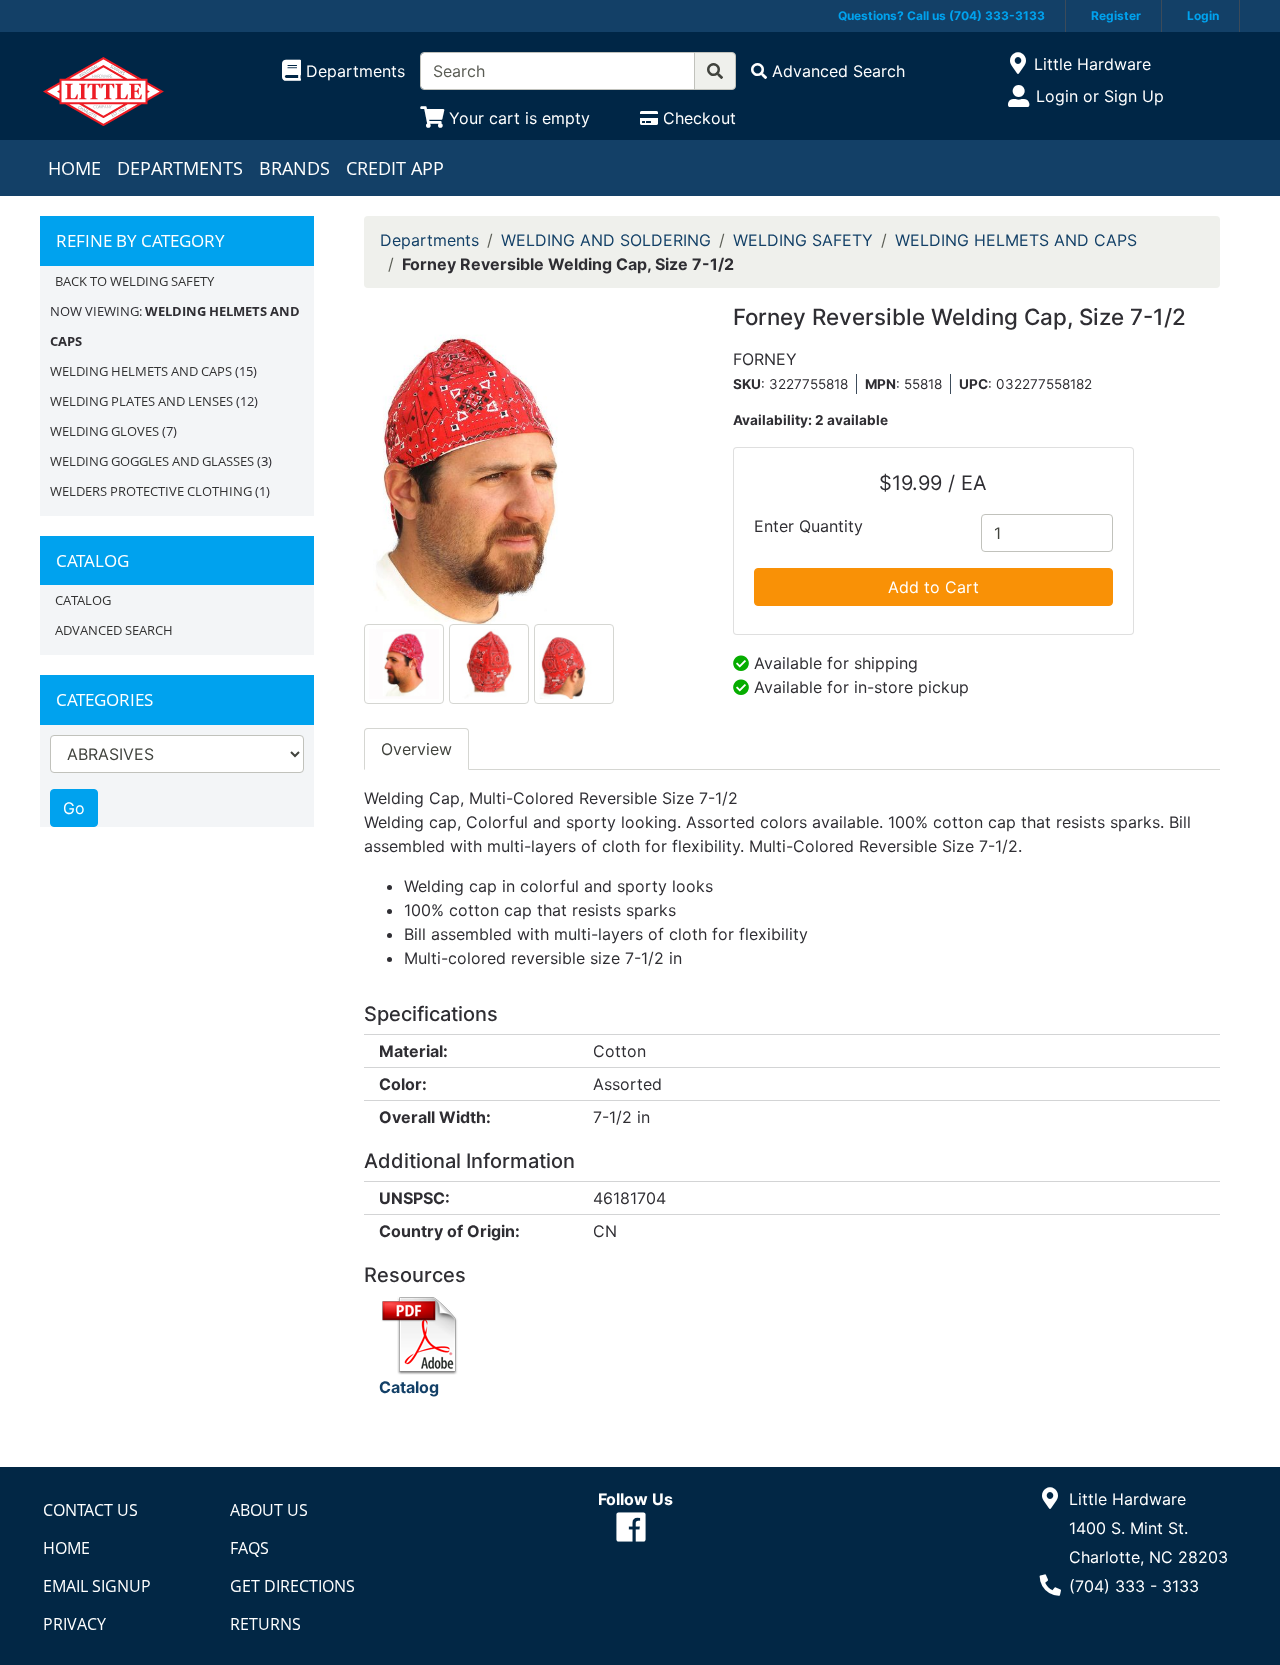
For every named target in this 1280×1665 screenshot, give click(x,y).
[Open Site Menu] (1017, 64)
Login (1203, 15)
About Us (269, 1510)
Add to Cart (933, 587)
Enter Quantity (808, 526)
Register (1116, 15)
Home (74, 168)
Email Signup (97, 1586)
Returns (265, 1624)
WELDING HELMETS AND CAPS (141, 371)
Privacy (74, 1624)
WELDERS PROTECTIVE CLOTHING (151, 491)
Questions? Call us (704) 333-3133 (941, 15)
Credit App (395, 168)
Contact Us (90, 1510)
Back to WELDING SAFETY (134, 281)
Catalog (83, 600)
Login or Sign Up (1100, 96)
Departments (180, 168)
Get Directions (292, 1586)
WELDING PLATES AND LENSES (141, 401)
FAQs (249, 1548)
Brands (294, 168)
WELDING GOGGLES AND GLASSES (152, 461)
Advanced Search (114, 630)
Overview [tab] (416, 749)
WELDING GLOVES (104, 431)
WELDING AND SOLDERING (606, 240)
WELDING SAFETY (803, 240)
